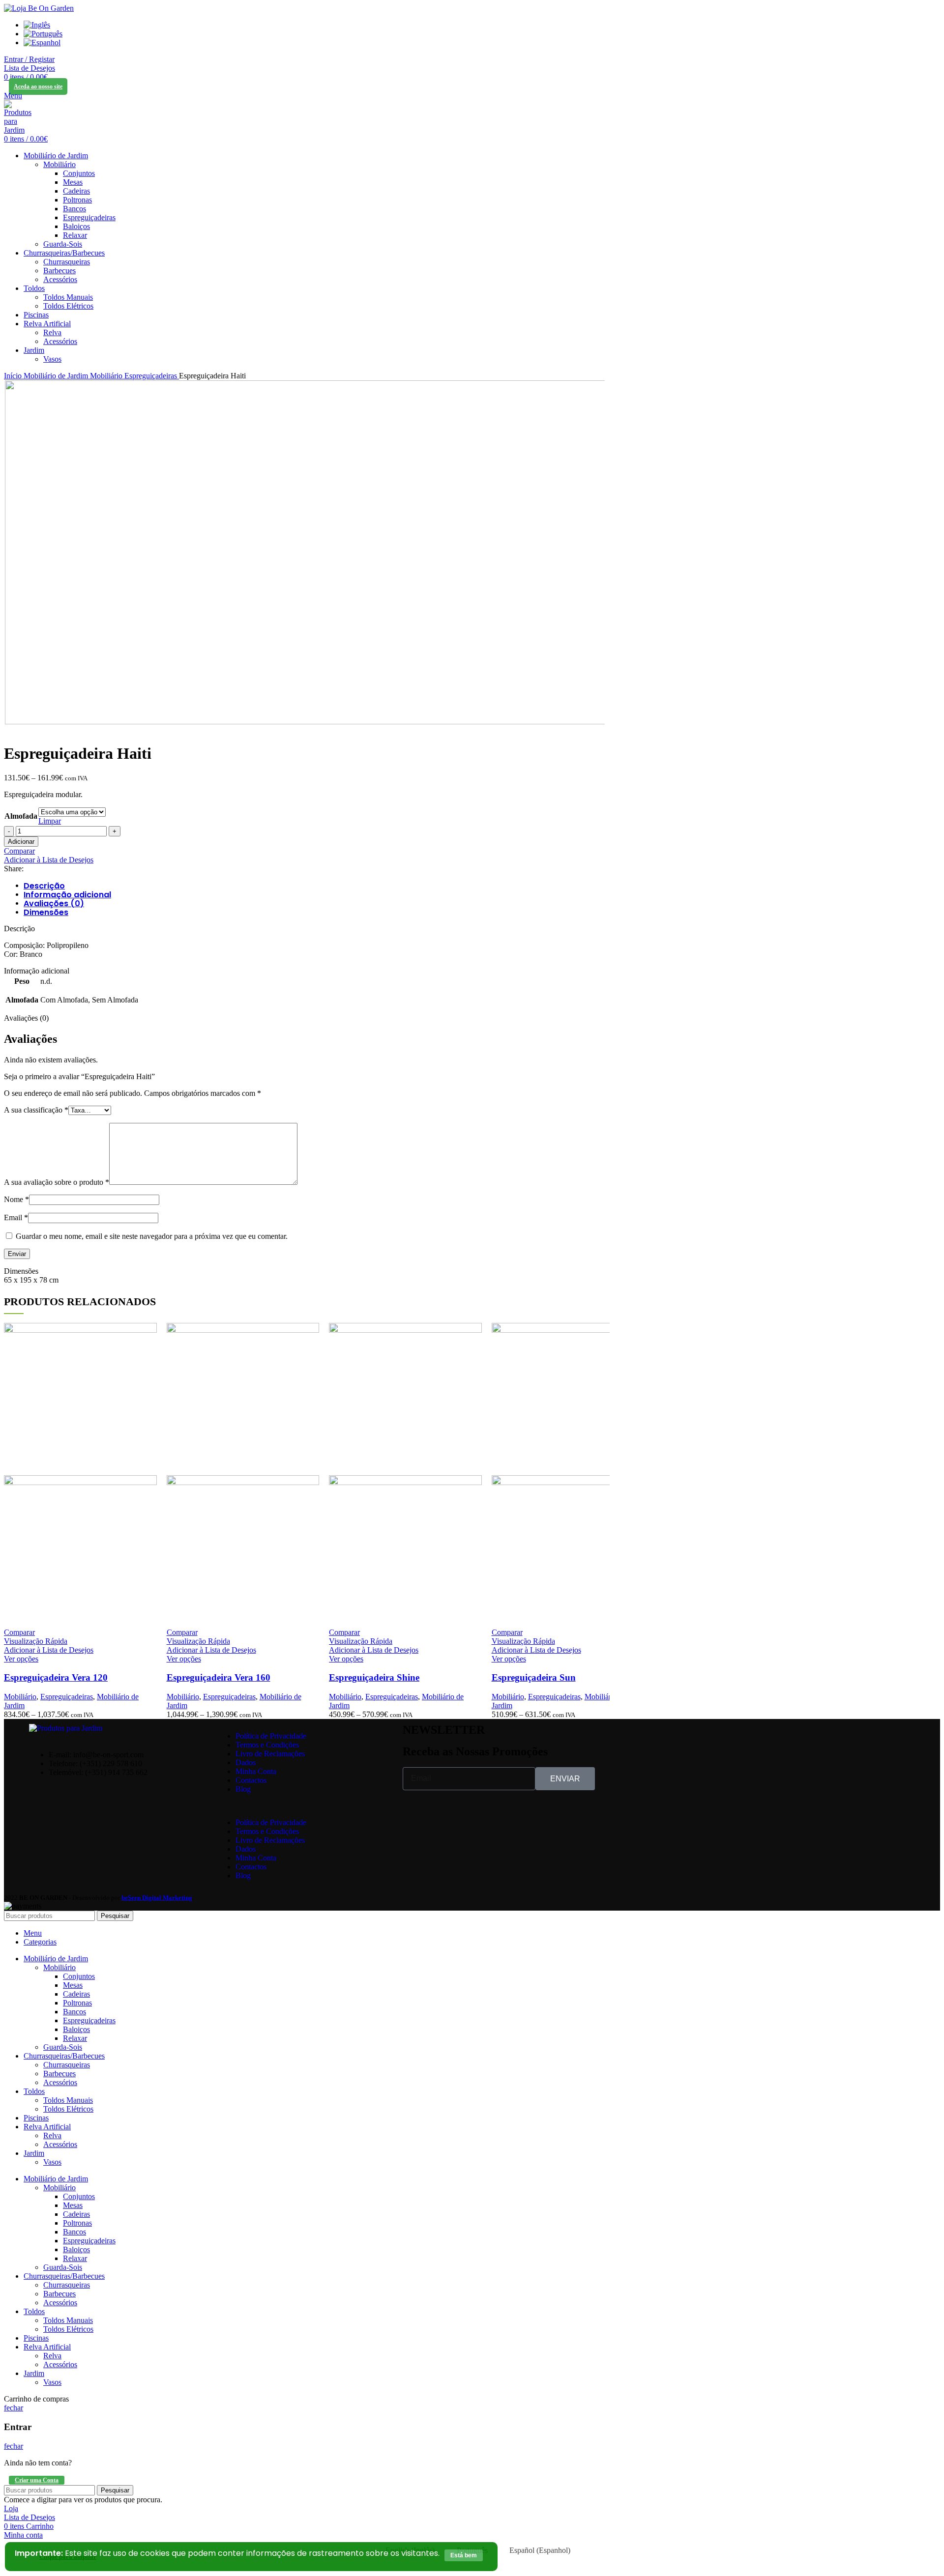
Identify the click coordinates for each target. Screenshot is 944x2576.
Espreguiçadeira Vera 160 (219, 1677)
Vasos (52, 359)
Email (16, 1217)
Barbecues (59, 271)
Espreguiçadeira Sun (534, 1677)
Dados (246, 1762)
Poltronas (77, 200)
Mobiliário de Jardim (57, 376)
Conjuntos (79, 173)
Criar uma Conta (37, 2480)
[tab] (307, 886)
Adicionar (21, 842)
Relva (52, 332)
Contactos (251, 1780)
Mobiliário (59, 164)
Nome (16, 1199)
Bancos (74, 209)
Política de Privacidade (271, 1736)
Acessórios (60, 279)
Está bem (464, 2555)
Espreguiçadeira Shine (374, 1677)
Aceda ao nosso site (38, 86)
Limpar (50, 821)
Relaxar (75, 235)
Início (14, 376)
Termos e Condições (267, 1745)
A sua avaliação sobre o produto (57, 1182)
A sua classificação (36, 1110)
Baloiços (76, 226)
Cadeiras (76, 191)
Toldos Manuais (68, 297)
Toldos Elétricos (68, 306)
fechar (14, 2408)
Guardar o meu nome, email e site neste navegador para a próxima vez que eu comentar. (152, 1236)
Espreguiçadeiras (89, 217)
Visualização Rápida (36, 1641)
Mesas (73, 182)
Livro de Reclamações (270, 1754)
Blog (243, 1789)
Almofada (21, 816)
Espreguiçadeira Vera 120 (56, 1677)
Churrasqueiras (67, 262)
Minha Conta (256, 1771)
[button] (304, 1806)
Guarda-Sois (63, 244)
